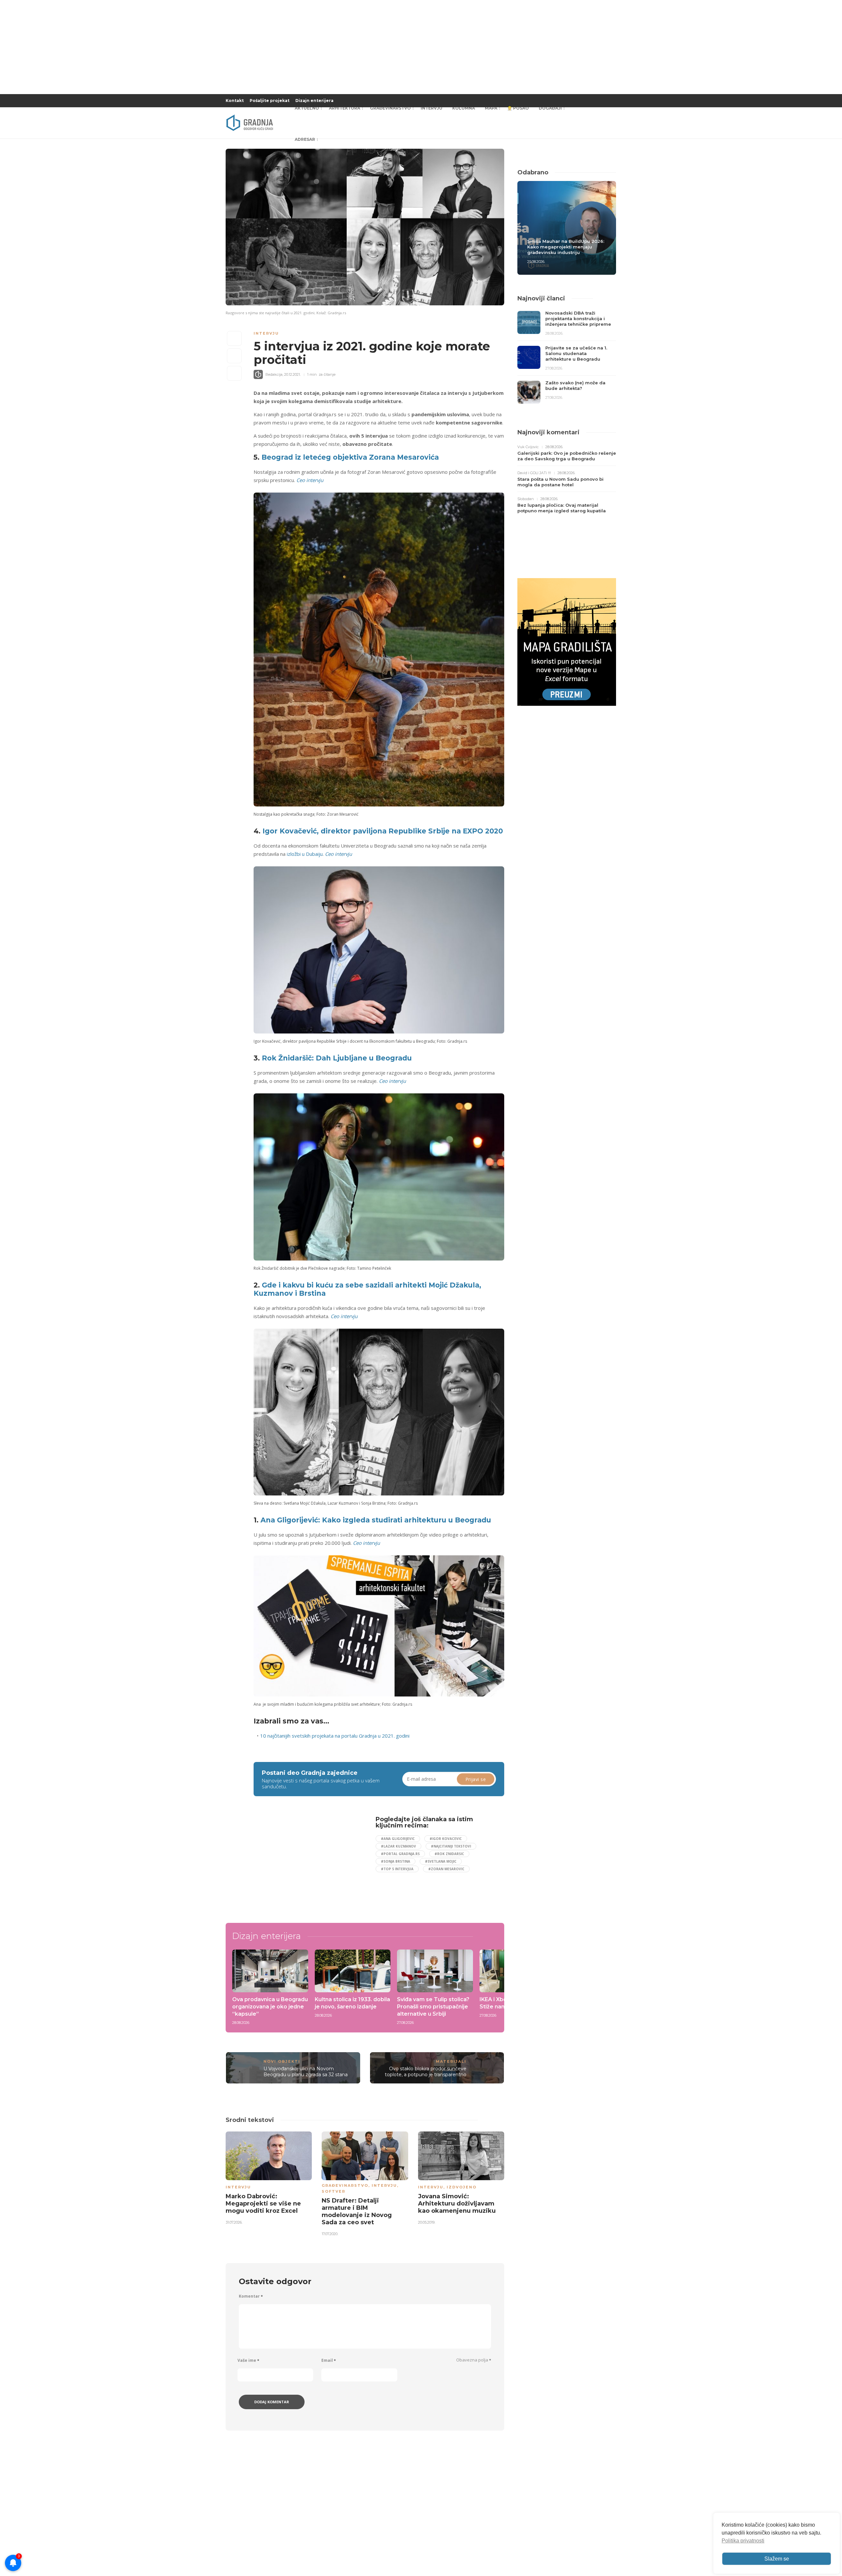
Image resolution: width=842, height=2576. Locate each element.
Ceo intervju (310, 480)
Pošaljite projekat (270, 101)
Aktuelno (307, 108)
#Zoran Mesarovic (446, 1869)
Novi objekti (282, 2061)
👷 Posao (518, 108)
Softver (334, 2191)
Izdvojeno (462, 2187)
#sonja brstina (396, 1861)
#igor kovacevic (446, 1839)
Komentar (251, 2296)
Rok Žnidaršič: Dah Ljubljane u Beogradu (337, 1058)
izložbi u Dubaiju (305, 854)
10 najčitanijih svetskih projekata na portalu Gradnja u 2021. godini (335, 1736)
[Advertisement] (307, 1862)
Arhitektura (345, 108)
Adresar (305, 139)
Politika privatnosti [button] (743, 2541)
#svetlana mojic (441, 1861)
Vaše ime (248, 2360)
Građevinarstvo (390, 108)
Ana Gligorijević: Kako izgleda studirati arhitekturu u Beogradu (376, 1520)
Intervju (432, 108)
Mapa (491, 108)
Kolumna (464, 108)
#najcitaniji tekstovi (451, 1846)
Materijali (451, 2061)
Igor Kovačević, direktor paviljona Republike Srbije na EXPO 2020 (383, 831)
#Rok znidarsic (449, 1854)
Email (329, 2360)
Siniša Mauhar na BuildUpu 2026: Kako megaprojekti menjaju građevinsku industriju (566, 247)
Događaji (550, 108)
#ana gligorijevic (398, 1839)
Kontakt (235, 101)
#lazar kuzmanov (398, 1846)
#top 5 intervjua (397, 1869)
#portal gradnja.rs (400, 1854)
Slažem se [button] (777, 2559)
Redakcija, (274, 374)
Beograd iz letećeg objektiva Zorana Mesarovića (350, 457)
